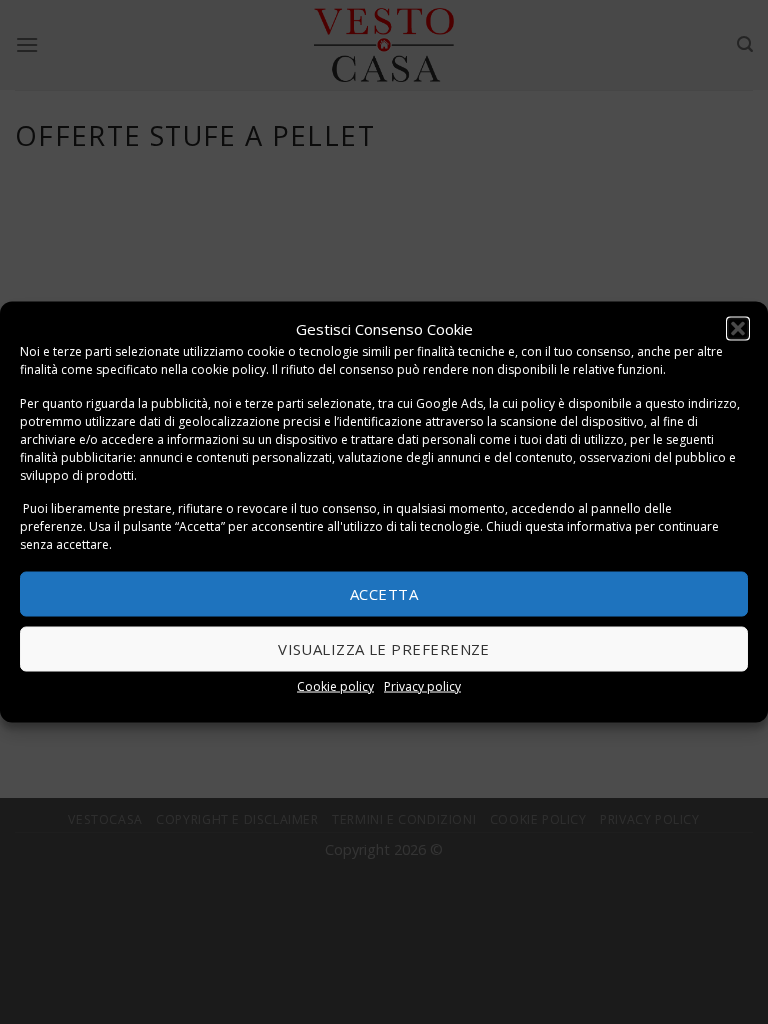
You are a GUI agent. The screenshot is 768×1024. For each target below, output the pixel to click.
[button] (738, 329)
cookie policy (228, 369)
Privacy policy (422, 685)
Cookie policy (335, 685)
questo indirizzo (691, 402)
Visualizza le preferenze (384, 649)
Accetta (384, 594)
